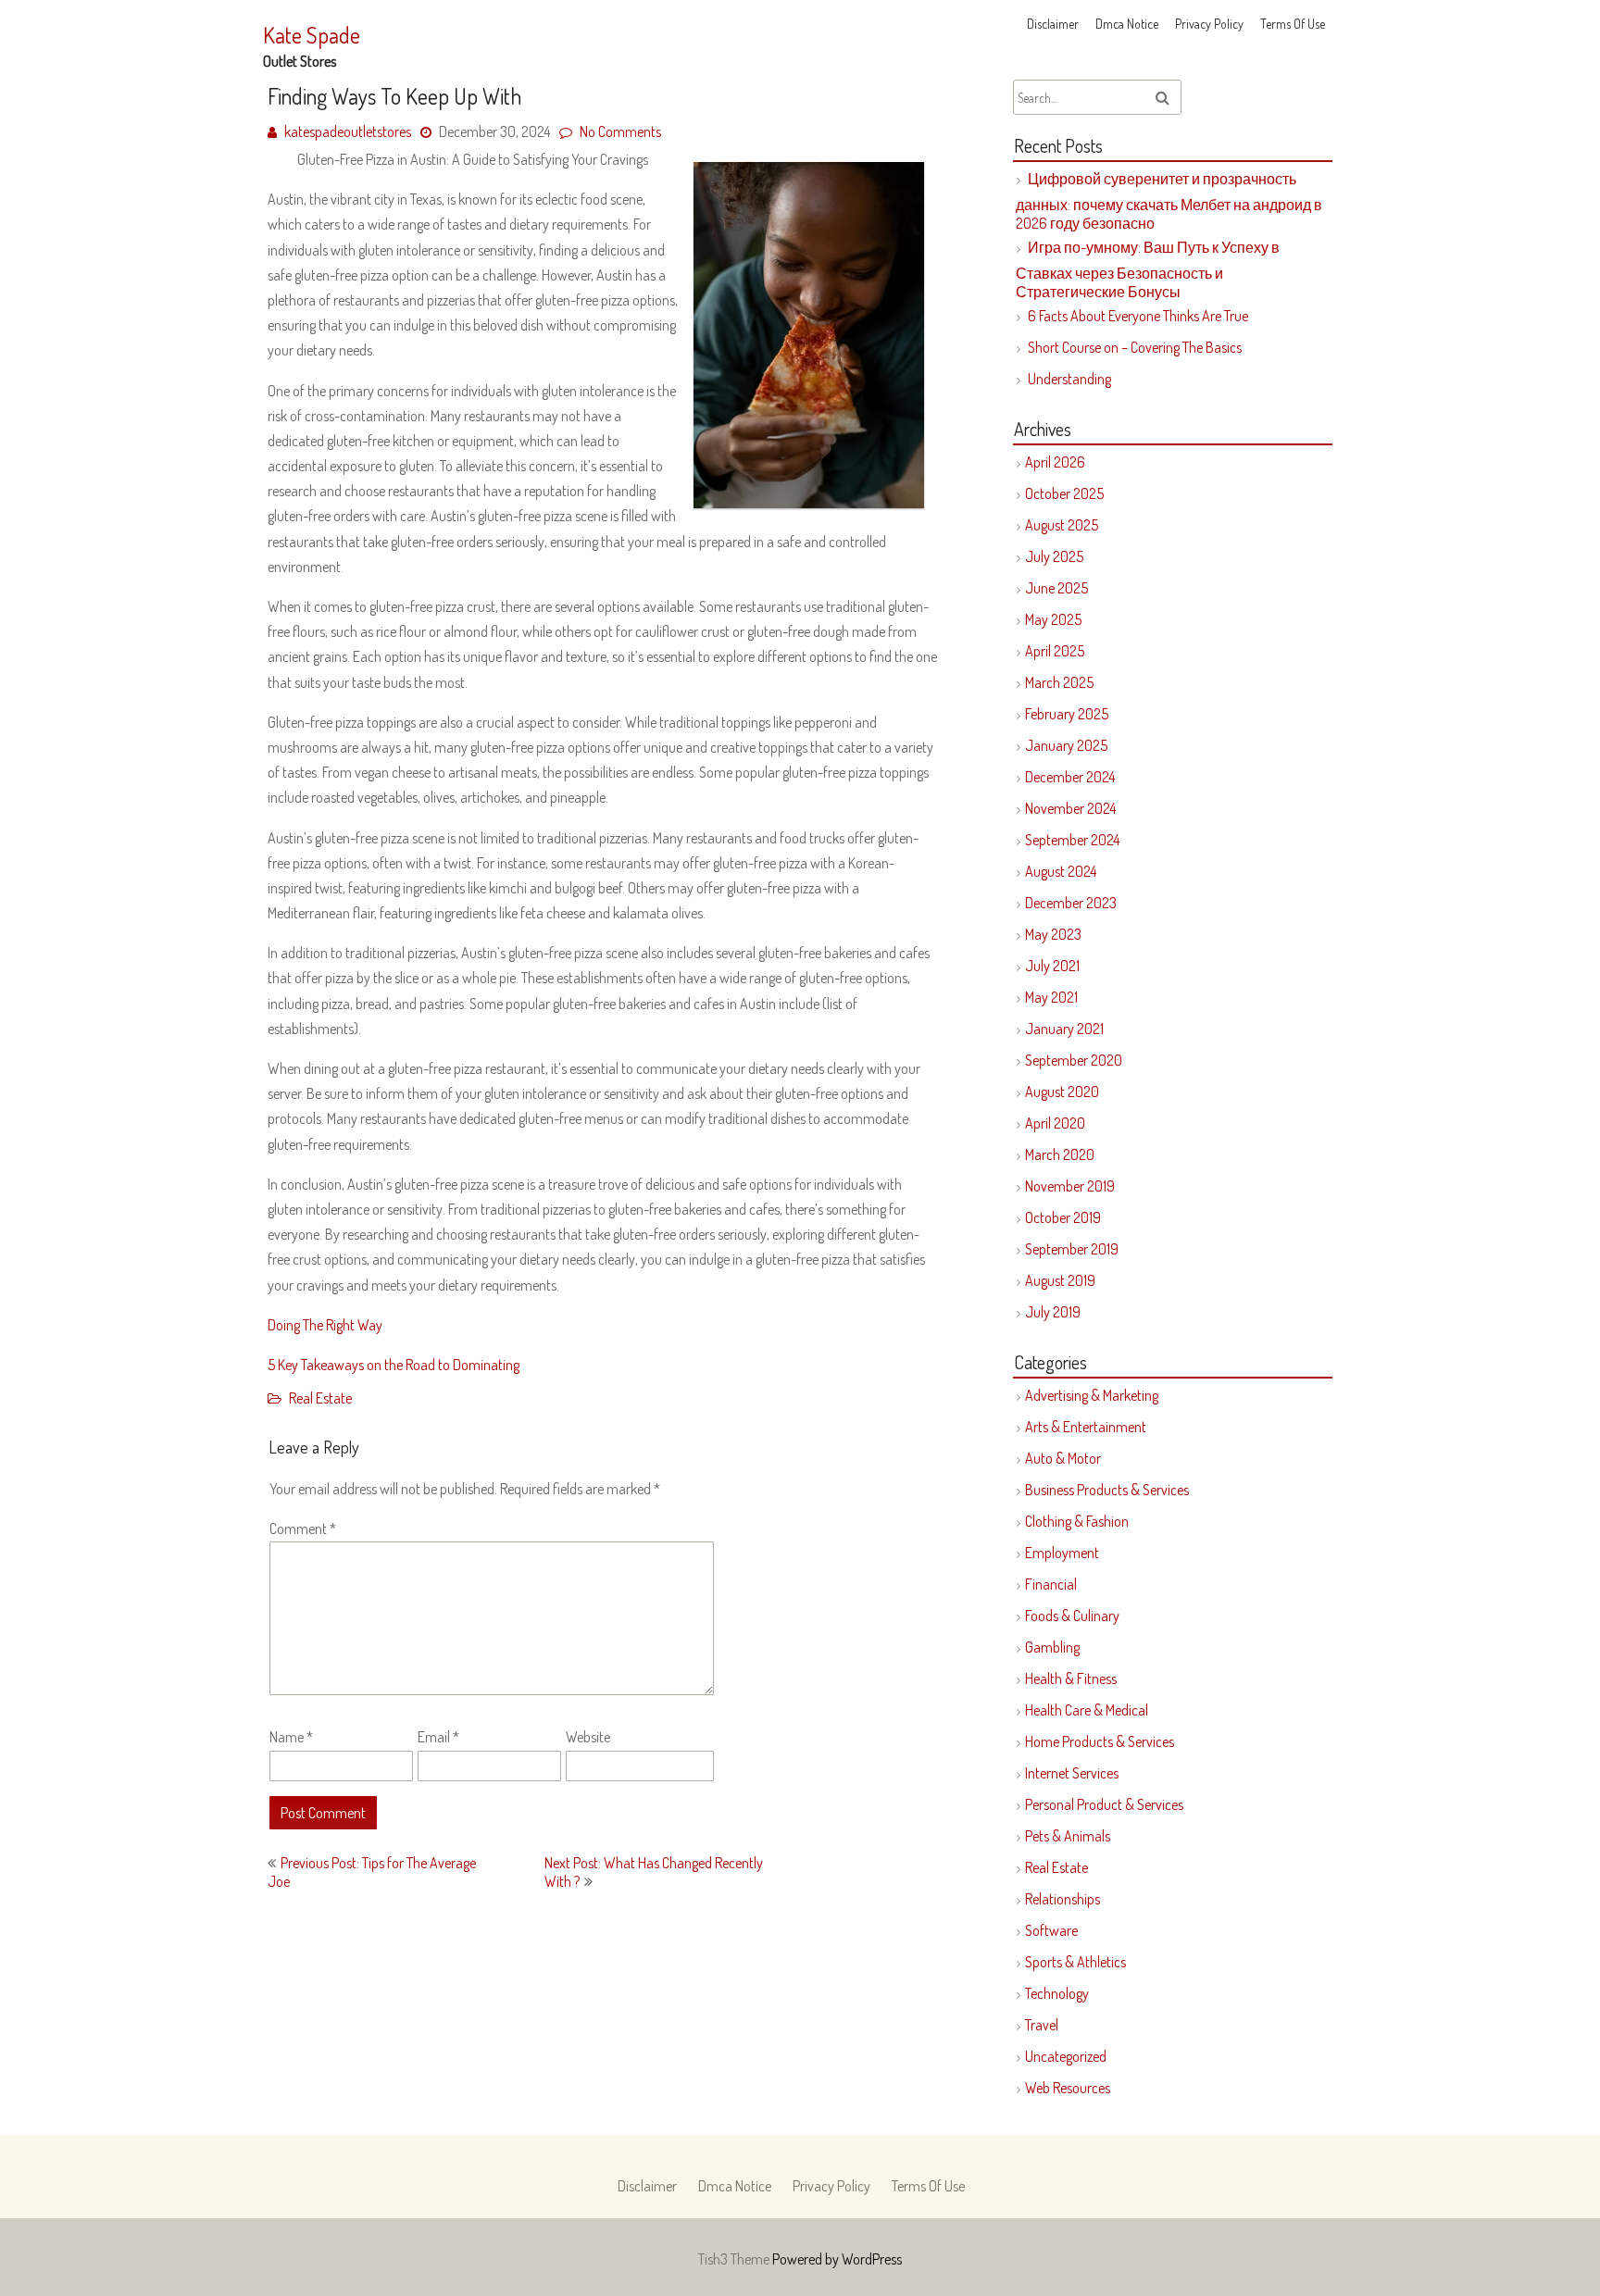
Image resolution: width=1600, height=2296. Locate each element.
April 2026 (1055, 462)
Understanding (1069, 379)
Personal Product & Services (1104, 1804)
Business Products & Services (1107, 1490)
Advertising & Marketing (1092, 1395)
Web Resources (1068, 2088)
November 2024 (1070, 808)
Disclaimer (1053, 24)
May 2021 (1051, 997)
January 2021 (1064, 1029)
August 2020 (1062, 1092)
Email (438, 1737)
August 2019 (1060, 1280)
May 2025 (1053, 619)
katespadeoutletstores (348, 131)
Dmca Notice (1127, 24)
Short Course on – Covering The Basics (1135, 347)
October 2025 (1064, 493)
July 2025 (1054, 556)
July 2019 (1053, 1312)
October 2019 (1063, 1217)
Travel (1042, 2025)
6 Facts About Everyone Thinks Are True (1138, 316)
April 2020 (1055, 1123)
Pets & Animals (1068, 1836)
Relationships (1062, 1899)
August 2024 (1061, 871)
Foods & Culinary (1072, 1616)
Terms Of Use (1293, 24)
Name (291, 1737)
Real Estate (320, 1398)
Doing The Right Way (325, 1325)
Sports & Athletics (1075, 1962)
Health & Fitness (1071, 1678)
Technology (1057, 1993)
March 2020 (1060, 1154)
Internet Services (1072, 1773)
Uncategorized (1066, 2056)
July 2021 (1052, 966)
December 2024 (1070, 777)
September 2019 (1072, 1249)
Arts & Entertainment (1086, 1427)
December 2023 (1071, 903)
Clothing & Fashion (1077, 1521)
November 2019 (1070, 1186)
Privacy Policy (1209, 24)
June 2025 (1056, 588)
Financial (1051, 1584)
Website (588, 1737)
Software (1051, 1930)
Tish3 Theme (735, 2259)
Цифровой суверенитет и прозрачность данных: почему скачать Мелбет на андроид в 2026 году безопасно (1169, 201)
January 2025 (1066, 745)
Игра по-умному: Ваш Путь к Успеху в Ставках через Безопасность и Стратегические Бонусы (1148, 269)
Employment (1062, 1553)
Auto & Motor (1063, 1458)
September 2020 (1074, 1060)
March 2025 (1059, 682)
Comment (303, 1529)
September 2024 (1072, 840)
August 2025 (1062, 525)
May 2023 (1053, 934)
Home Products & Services (1100, 1741)
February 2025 (1067, 714)
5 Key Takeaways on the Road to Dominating (394, 1365)
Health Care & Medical (1087, 1710)
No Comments (620, 131)
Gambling (1052, 1647)
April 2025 (1055, 651)
